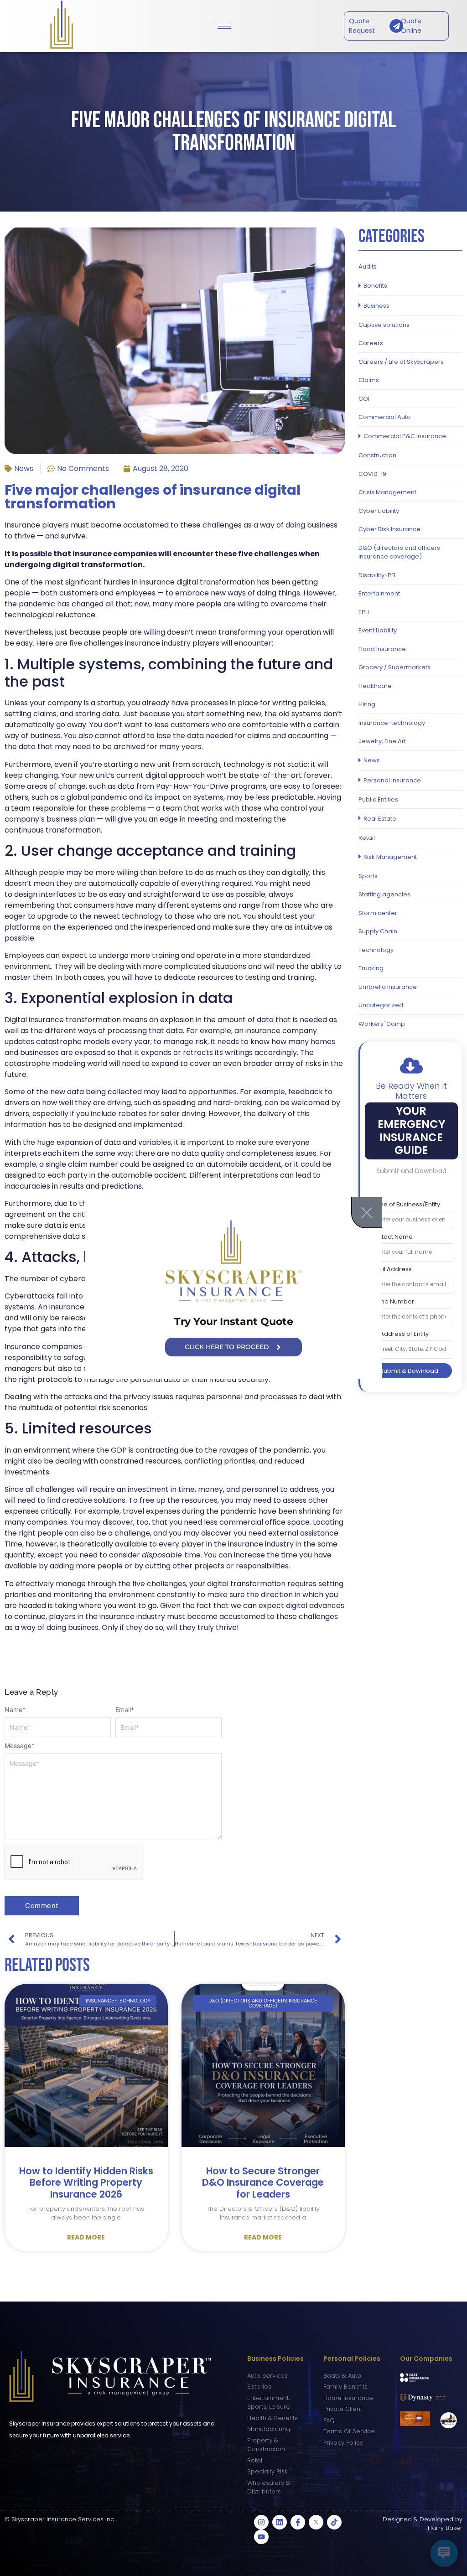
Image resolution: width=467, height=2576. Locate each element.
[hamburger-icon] (224, 26)
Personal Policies (352, 2359)
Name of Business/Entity (405, 1204)
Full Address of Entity (399, 1334)
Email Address (391, 1269)
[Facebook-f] (298, 2522)
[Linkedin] (280, 2522)
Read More (86, 2237)
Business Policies (275, 2359)
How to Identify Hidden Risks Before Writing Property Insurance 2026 (86, 2182)
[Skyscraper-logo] (233, 1262)
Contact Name (391, 1237)
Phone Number (392, 1301)
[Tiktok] (334, 2522)
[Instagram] (261, 2522)
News (24, 468)
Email (125, 1710)
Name (15, 1710)
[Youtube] (261, 2537)
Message (20, 1746)
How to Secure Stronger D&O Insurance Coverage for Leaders (263, 2182)
